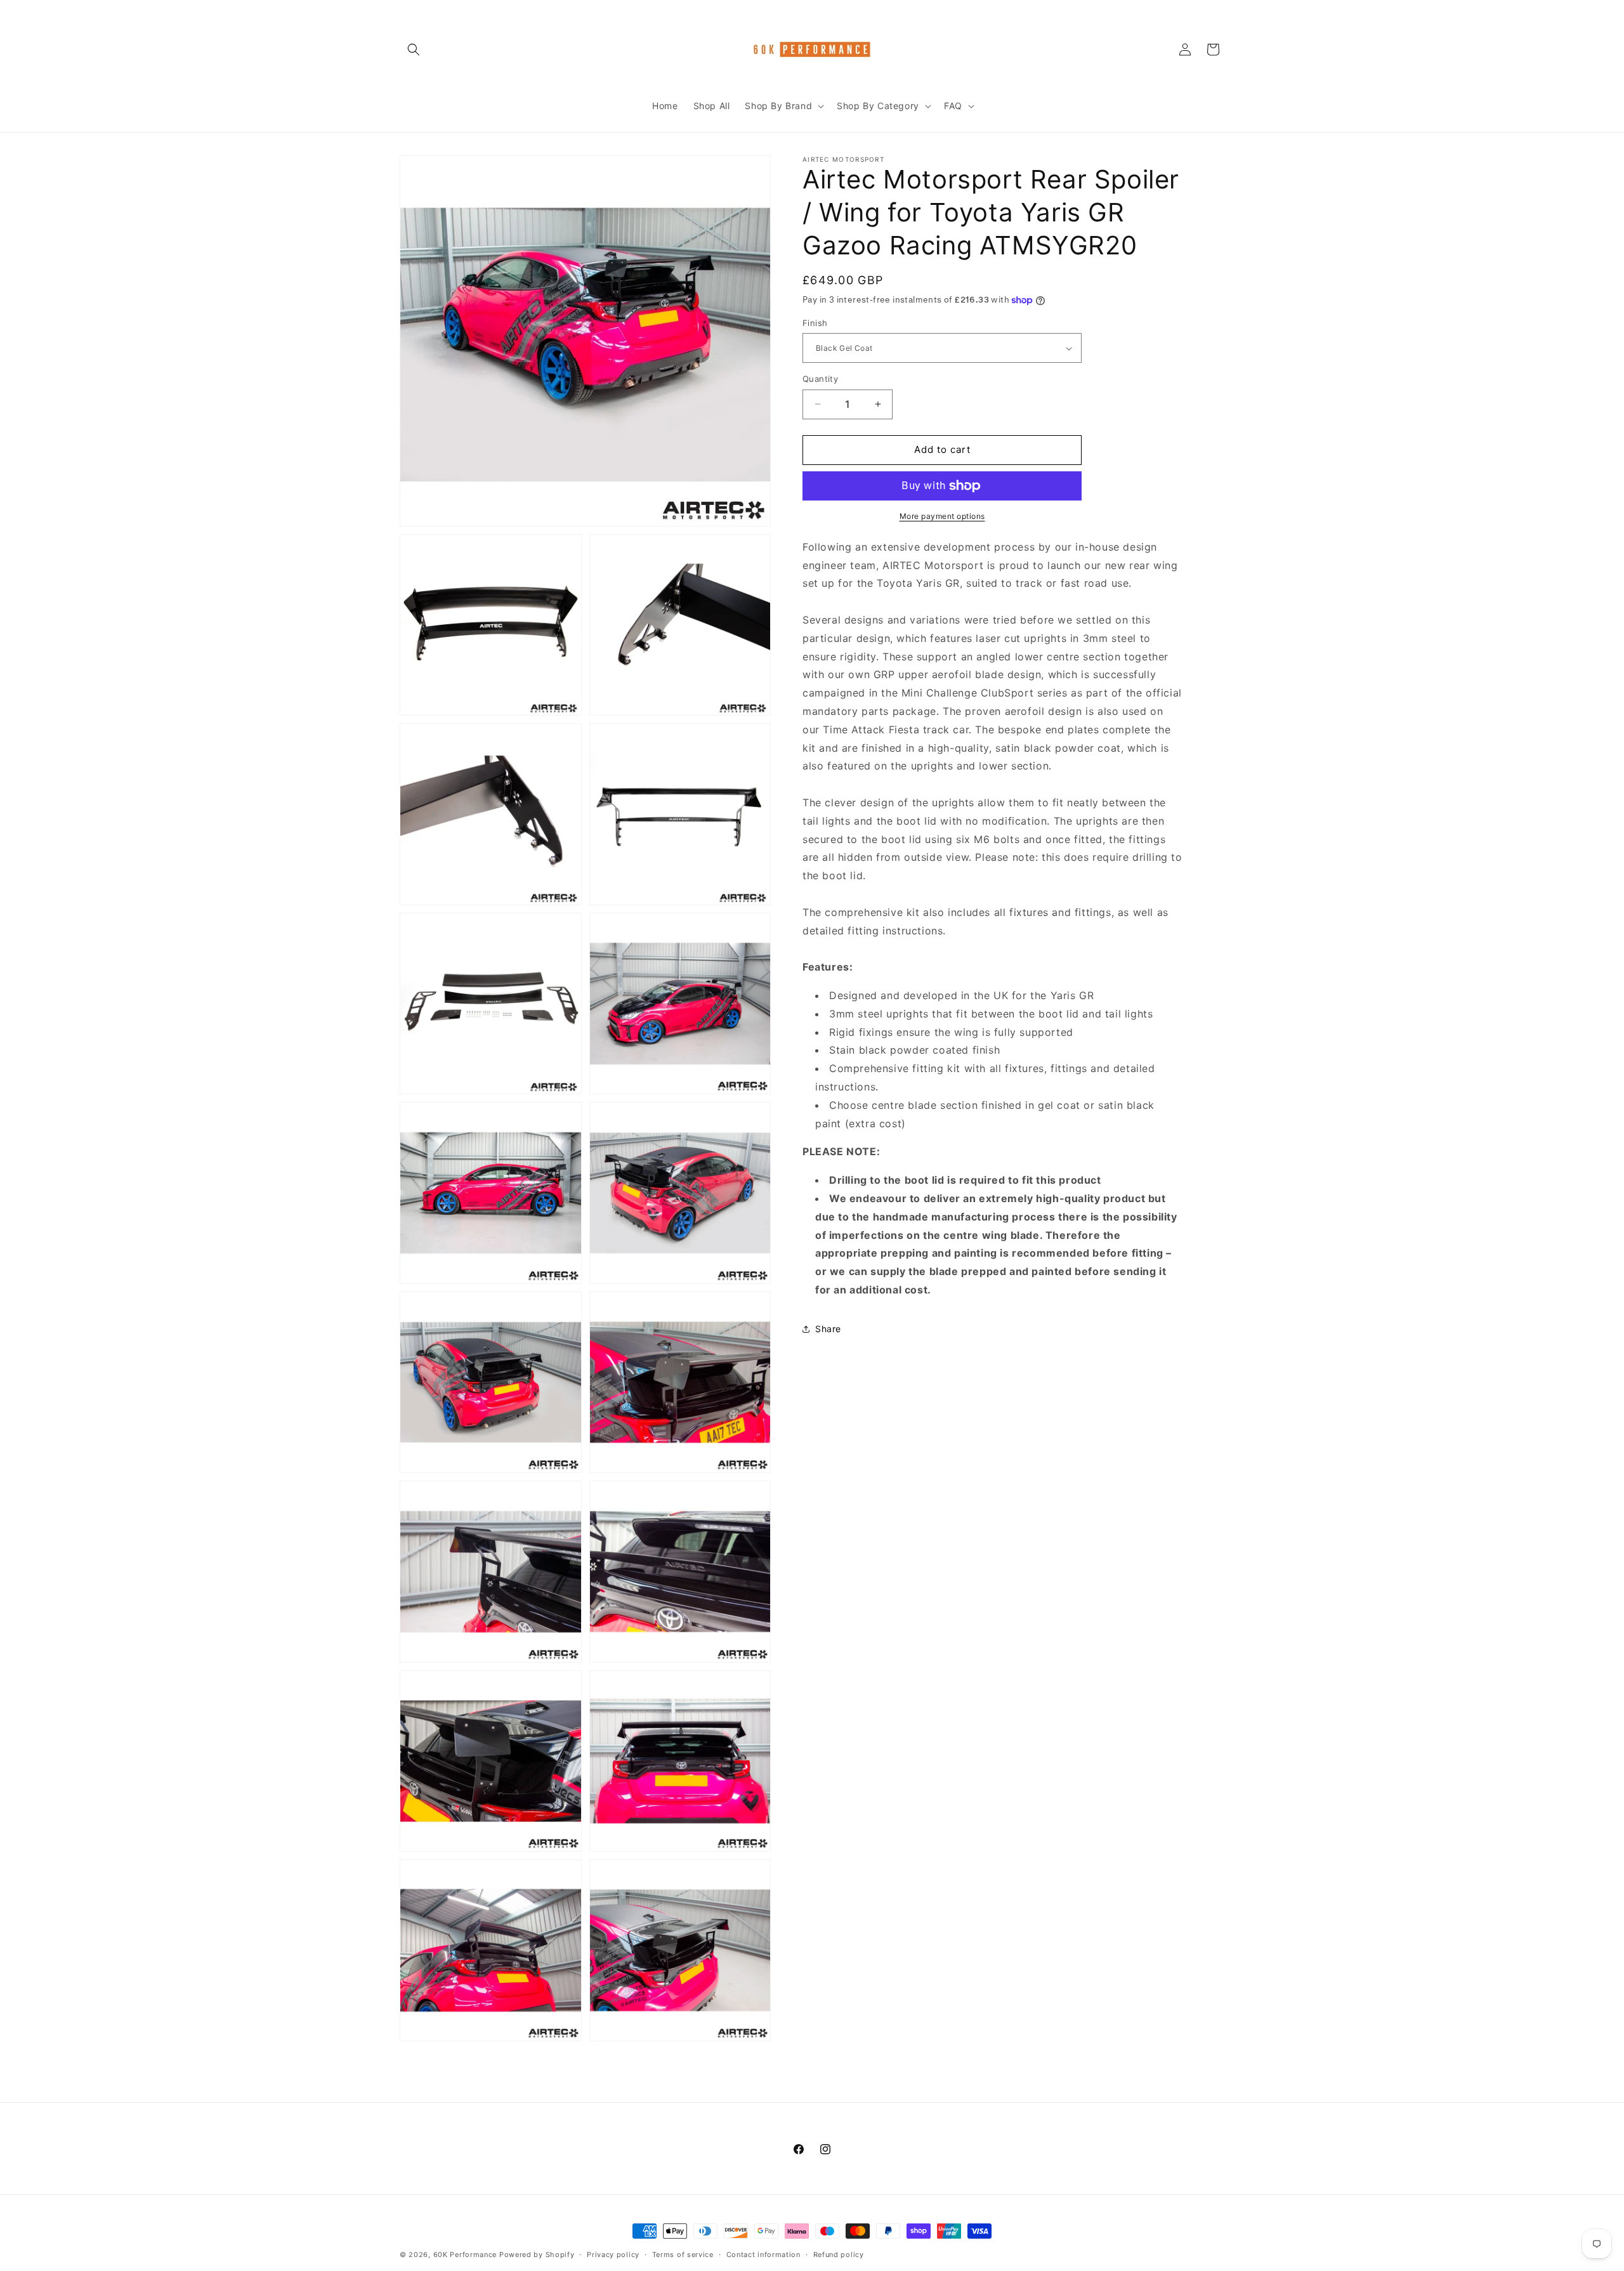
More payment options (942, 516)
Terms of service (683, 2255)
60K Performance (465, 2255)
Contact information (763, 2255)
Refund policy (839, 2255)
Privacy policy (613, 2255)
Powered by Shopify (537, 2255)
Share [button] (828, 1329)
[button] (414, 49)
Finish (815, 323)
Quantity (820, 379)
